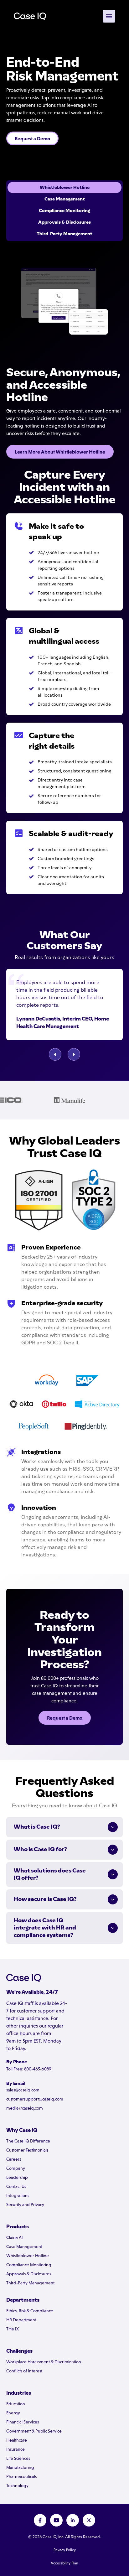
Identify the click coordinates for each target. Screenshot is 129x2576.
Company (16, 2168)
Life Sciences (18, 2458)
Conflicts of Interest (24, 2371)
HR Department (21, 2320)
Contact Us (16, 2186)
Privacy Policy (65, 2550)
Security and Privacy (25, 2205)
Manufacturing (20, 2467)
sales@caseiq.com (23, 2090)
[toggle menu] (109, 16)
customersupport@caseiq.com (35, 2099)
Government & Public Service (34, 2431)
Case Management (24, 2246)
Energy (13, 2413)
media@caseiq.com (25, 2108)
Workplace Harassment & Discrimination (44, 2362)
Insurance (15, 2449)
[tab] (64, 187)
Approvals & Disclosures (29, 2274)
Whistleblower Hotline (28, 2256)
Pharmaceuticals (21, 2476)
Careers (14, 2159)
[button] (55, 1054)
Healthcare (17, 2440)
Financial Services (23, 2422)
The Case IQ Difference (28, 2141)
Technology (17, 2485)
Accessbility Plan (64, 2563)
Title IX (13, 2329)
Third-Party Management (30, 2283)
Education (16, 2404)
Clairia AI (15, 2237)
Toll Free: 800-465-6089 (29, 2069)
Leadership (17, 2177)
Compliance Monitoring (29, 2265)
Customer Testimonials (27, 2150)
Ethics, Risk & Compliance (30, 2311)
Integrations (18, 2195)
